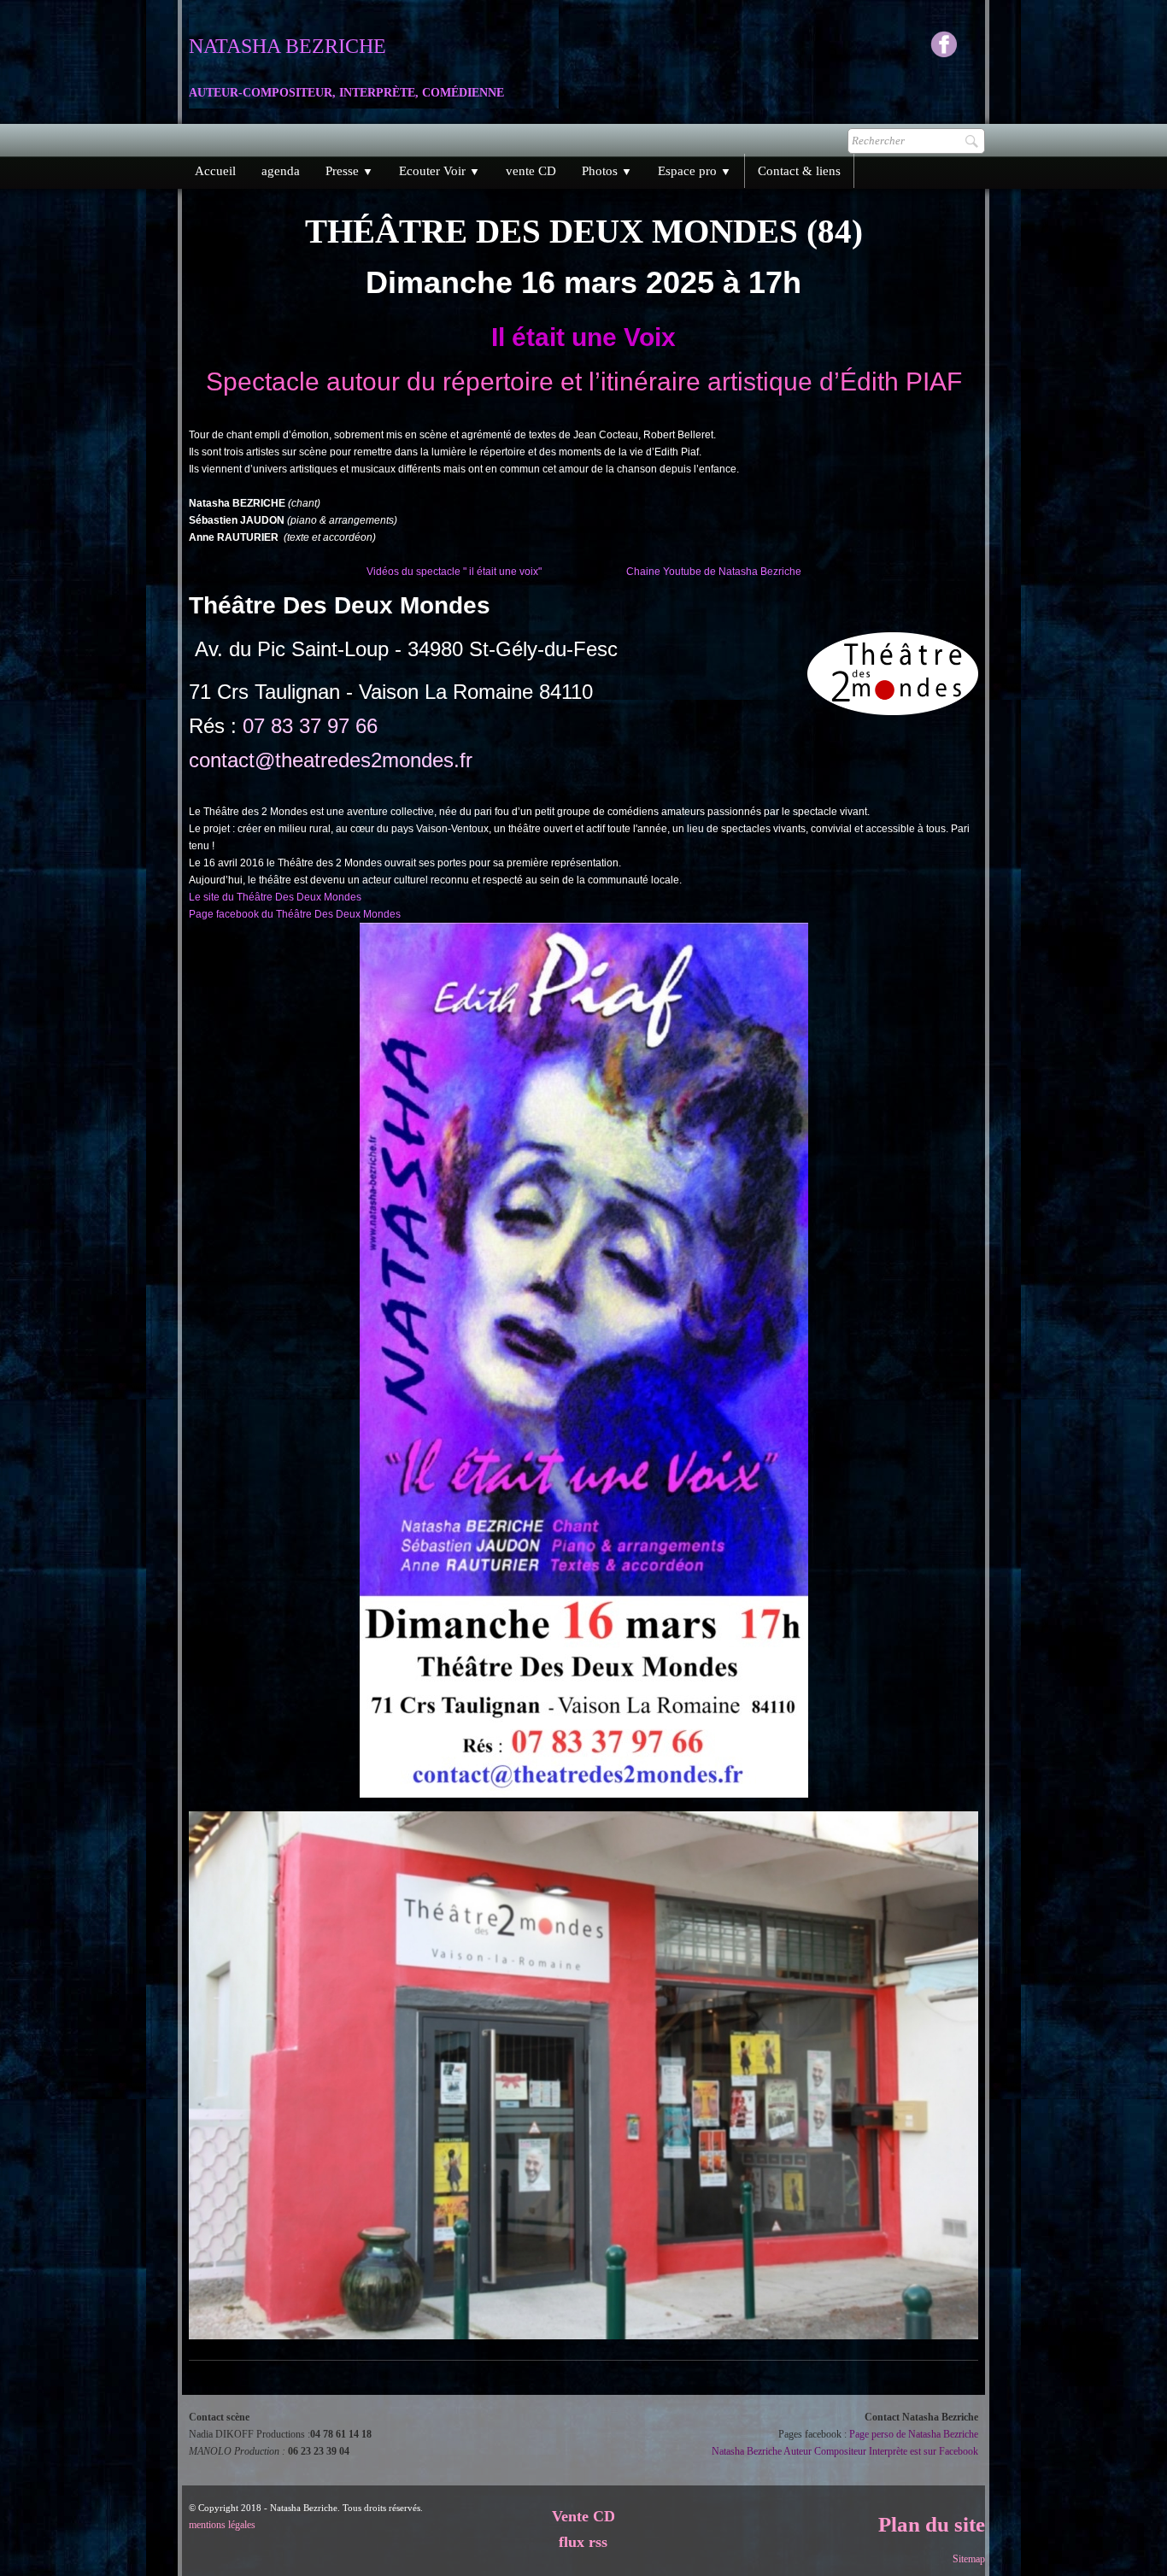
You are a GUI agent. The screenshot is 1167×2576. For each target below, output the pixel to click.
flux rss (583, 2542)
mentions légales (222, 2525)
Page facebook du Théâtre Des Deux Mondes (295, 914)
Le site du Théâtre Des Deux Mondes (275, 897)
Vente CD (583, 2516)
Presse (349, 171)
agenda (281, 171)
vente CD (531, 171)
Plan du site (932, 2524)
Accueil (215, 171)
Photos (607, 171)
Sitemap (969, 2559)
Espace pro (695, 171)
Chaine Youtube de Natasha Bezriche (714, 572)
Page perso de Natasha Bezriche (914, 2434)
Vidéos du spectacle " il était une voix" (454, 572)
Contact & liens (799, 171)
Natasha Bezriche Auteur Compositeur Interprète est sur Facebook (845, 2451)
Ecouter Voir (440, 171)
